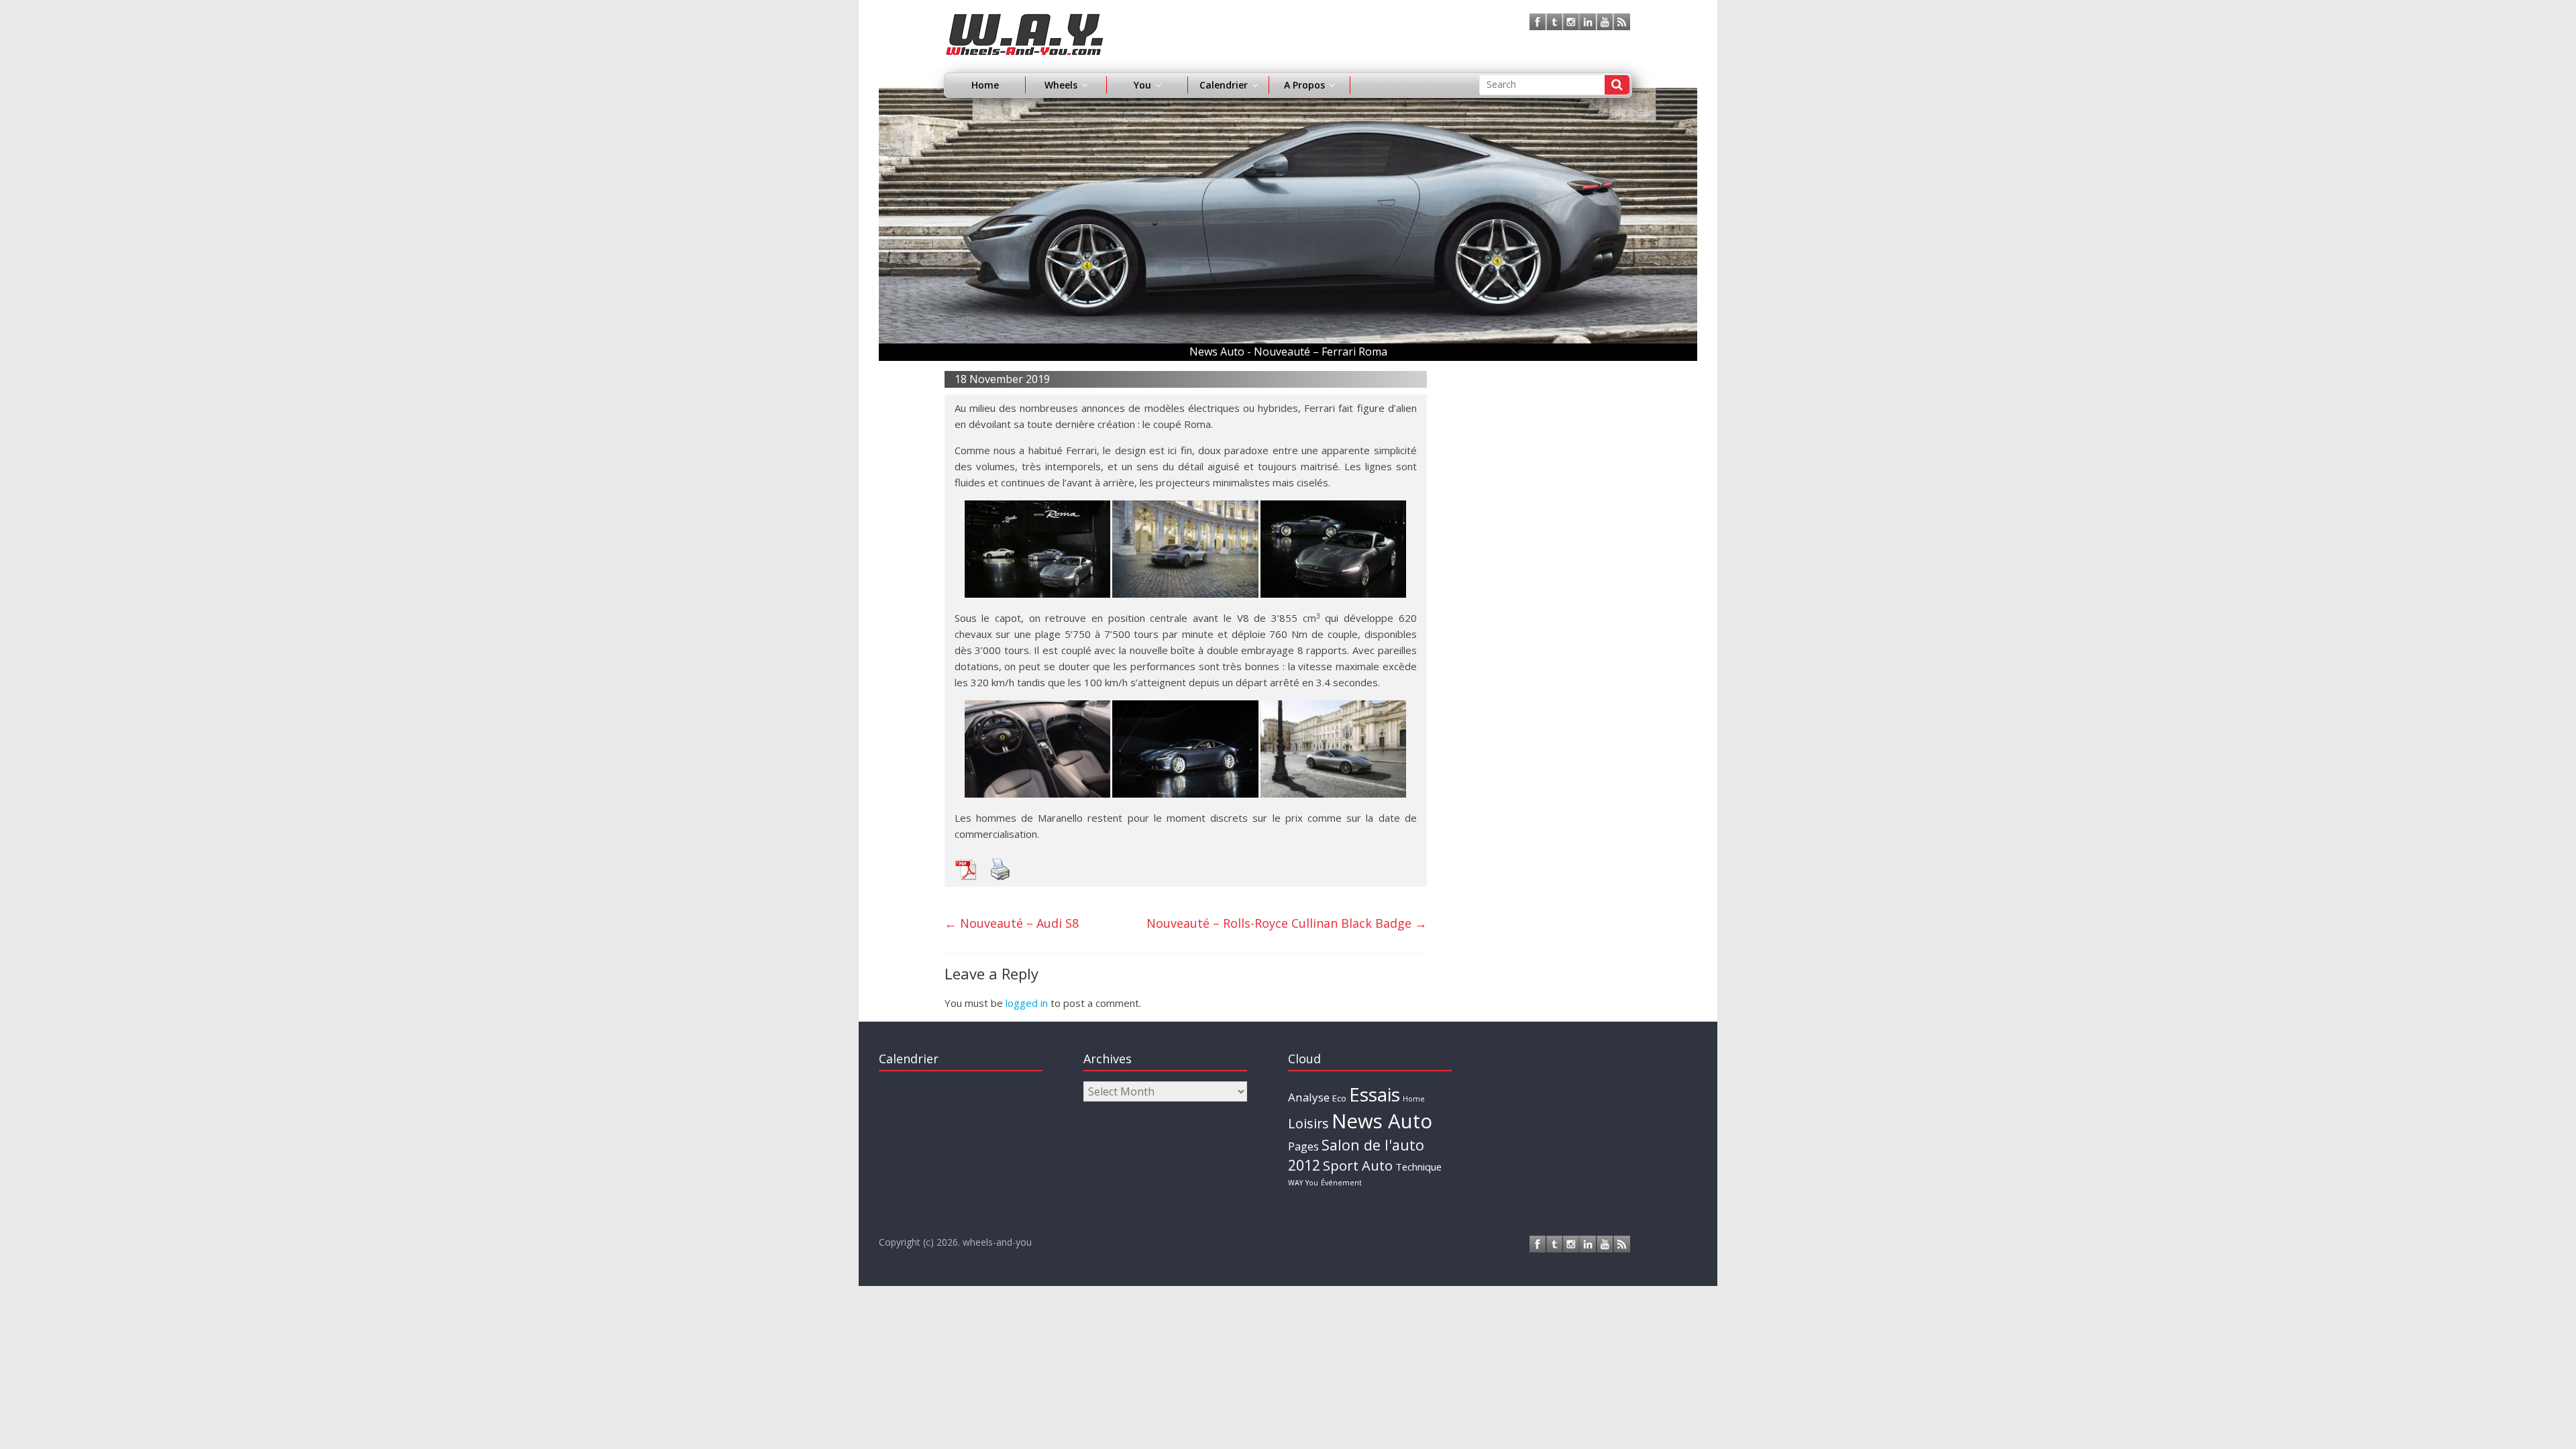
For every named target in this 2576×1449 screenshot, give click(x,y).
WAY (1295, 1183)
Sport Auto (1358, 1166)
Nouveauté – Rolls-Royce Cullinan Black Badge (1287, 923)
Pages (1303, 1146)
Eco (1339, 1098)
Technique (1418, 1167)
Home (985, 85)
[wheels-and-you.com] (1025, 21)
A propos (1304, 85)
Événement (1341, 1183)
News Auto (1382, 1121)
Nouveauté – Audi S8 (1012, 923)
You (1312, 1183)
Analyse (1309, 1097)
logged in (1027, 1003)
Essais (1375, 1094)
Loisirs (1308, 1123)
